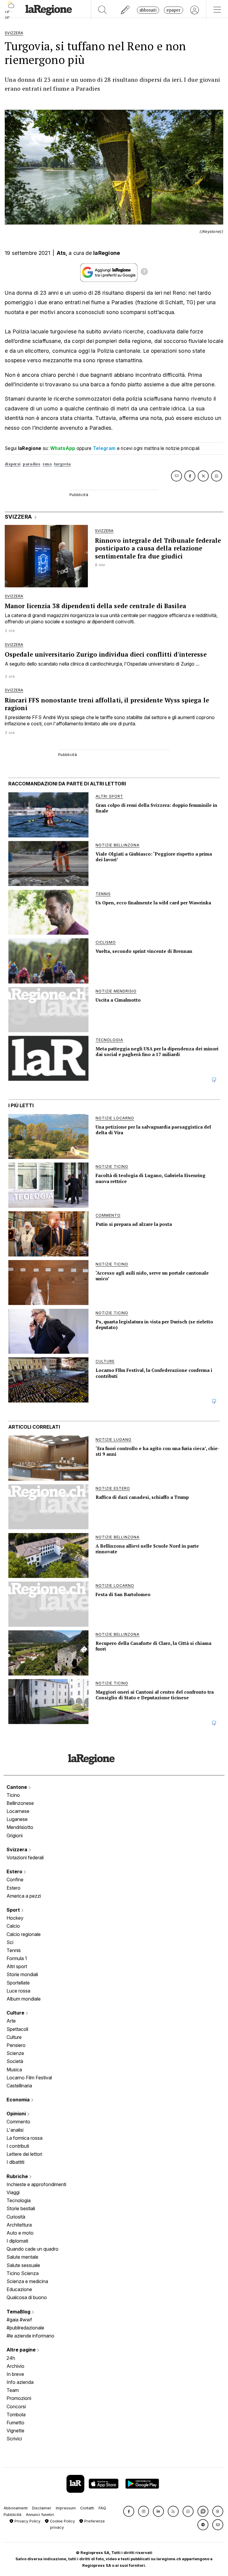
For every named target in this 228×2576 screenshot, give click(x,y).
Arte (11, 2021)
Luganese (17, 1819)
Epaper (174, 10)
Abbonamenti (16, 2508)
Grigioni (15, 1835)
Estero (15, 1871)
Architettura (19, 2225)
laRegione (107, 253)
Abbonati (148, 10)
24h (11, 2358)
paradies (31, 464)
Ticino (13, 1795)
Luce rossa (18, 1991)
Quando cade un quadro (33, 2249)
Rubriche (18, 2176)
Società (15, 2061)
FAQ (102, 2508)
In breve (15, 2374)
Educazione (19, 2289)
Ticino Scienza (23, 2273)
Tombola (16, 2415)
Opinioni (17, 2114)
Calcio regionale (24, 1934)
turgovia (62, 464)
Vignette (15, 2431)
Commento (18, 2122)
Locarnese (18, 1811)
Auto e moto (20, 2233)
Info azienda (20, 2382)
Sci (10, 1942)
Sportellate (18, 1983)
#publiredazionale (25, 2328)
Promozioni (19, 2398)
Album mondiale (24, 1999)
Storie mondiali (22, 1974)
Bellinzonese (20, 1803)
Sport (14, 1910)
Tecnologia (19, 2200)
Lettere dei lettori (24, 2154)
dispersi (13, 464)
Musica (14, 2070)
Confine (15, 1880)
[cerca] (103, 10)
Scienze (15, 2053)
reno (47, 464)
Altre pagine (22, 2350)
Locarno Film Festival (29, 2078)
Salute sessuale (23, 2265)
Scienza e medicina (27, 2281)
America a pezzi (24, 1896)
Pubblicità (12, 2515)
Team (13, 2390)
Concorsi (16, 2406)
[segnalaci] (125, 10)
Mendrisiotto (20, 1827)
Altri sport (17, 1966)
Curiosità (16, 2217)
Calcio (13, 1926)
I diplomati (17, 2241)
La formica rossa (24, 2138)
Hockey (15, 1918)
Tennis (14, 1950)
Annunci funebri (40, 2515)
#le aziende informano (30, 2336)
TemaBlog (19, 2312)
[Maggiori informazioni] (144, 272)
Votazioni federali (25, 1858)
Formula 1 (17, 1958)
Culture (16, 2013)
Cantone (17, 1787)
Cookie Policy (62, 2521)
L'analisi (15, 2130)
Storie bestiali (21, 2208)
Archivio (15, 2366)
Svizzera (18, 1849)
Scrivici (14, 2439)
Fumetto (15, 2423)
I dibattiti (15, 2162)
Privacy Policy (27, 2521)
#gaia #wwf (19, 2320)
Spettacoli (17, 2029)
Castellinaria (19, 2086)
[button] (129, 2511)
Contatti (87, 2508)
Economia (19, 2100)
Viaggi (13, 2192)
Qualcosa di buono (27, 2297)
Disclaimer (42, 2508)
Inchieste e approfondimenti (36, 2184)
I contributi (18, 2146)
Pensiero (16, 2045)
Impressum (66, 2508)
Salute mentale (22, 2257)
